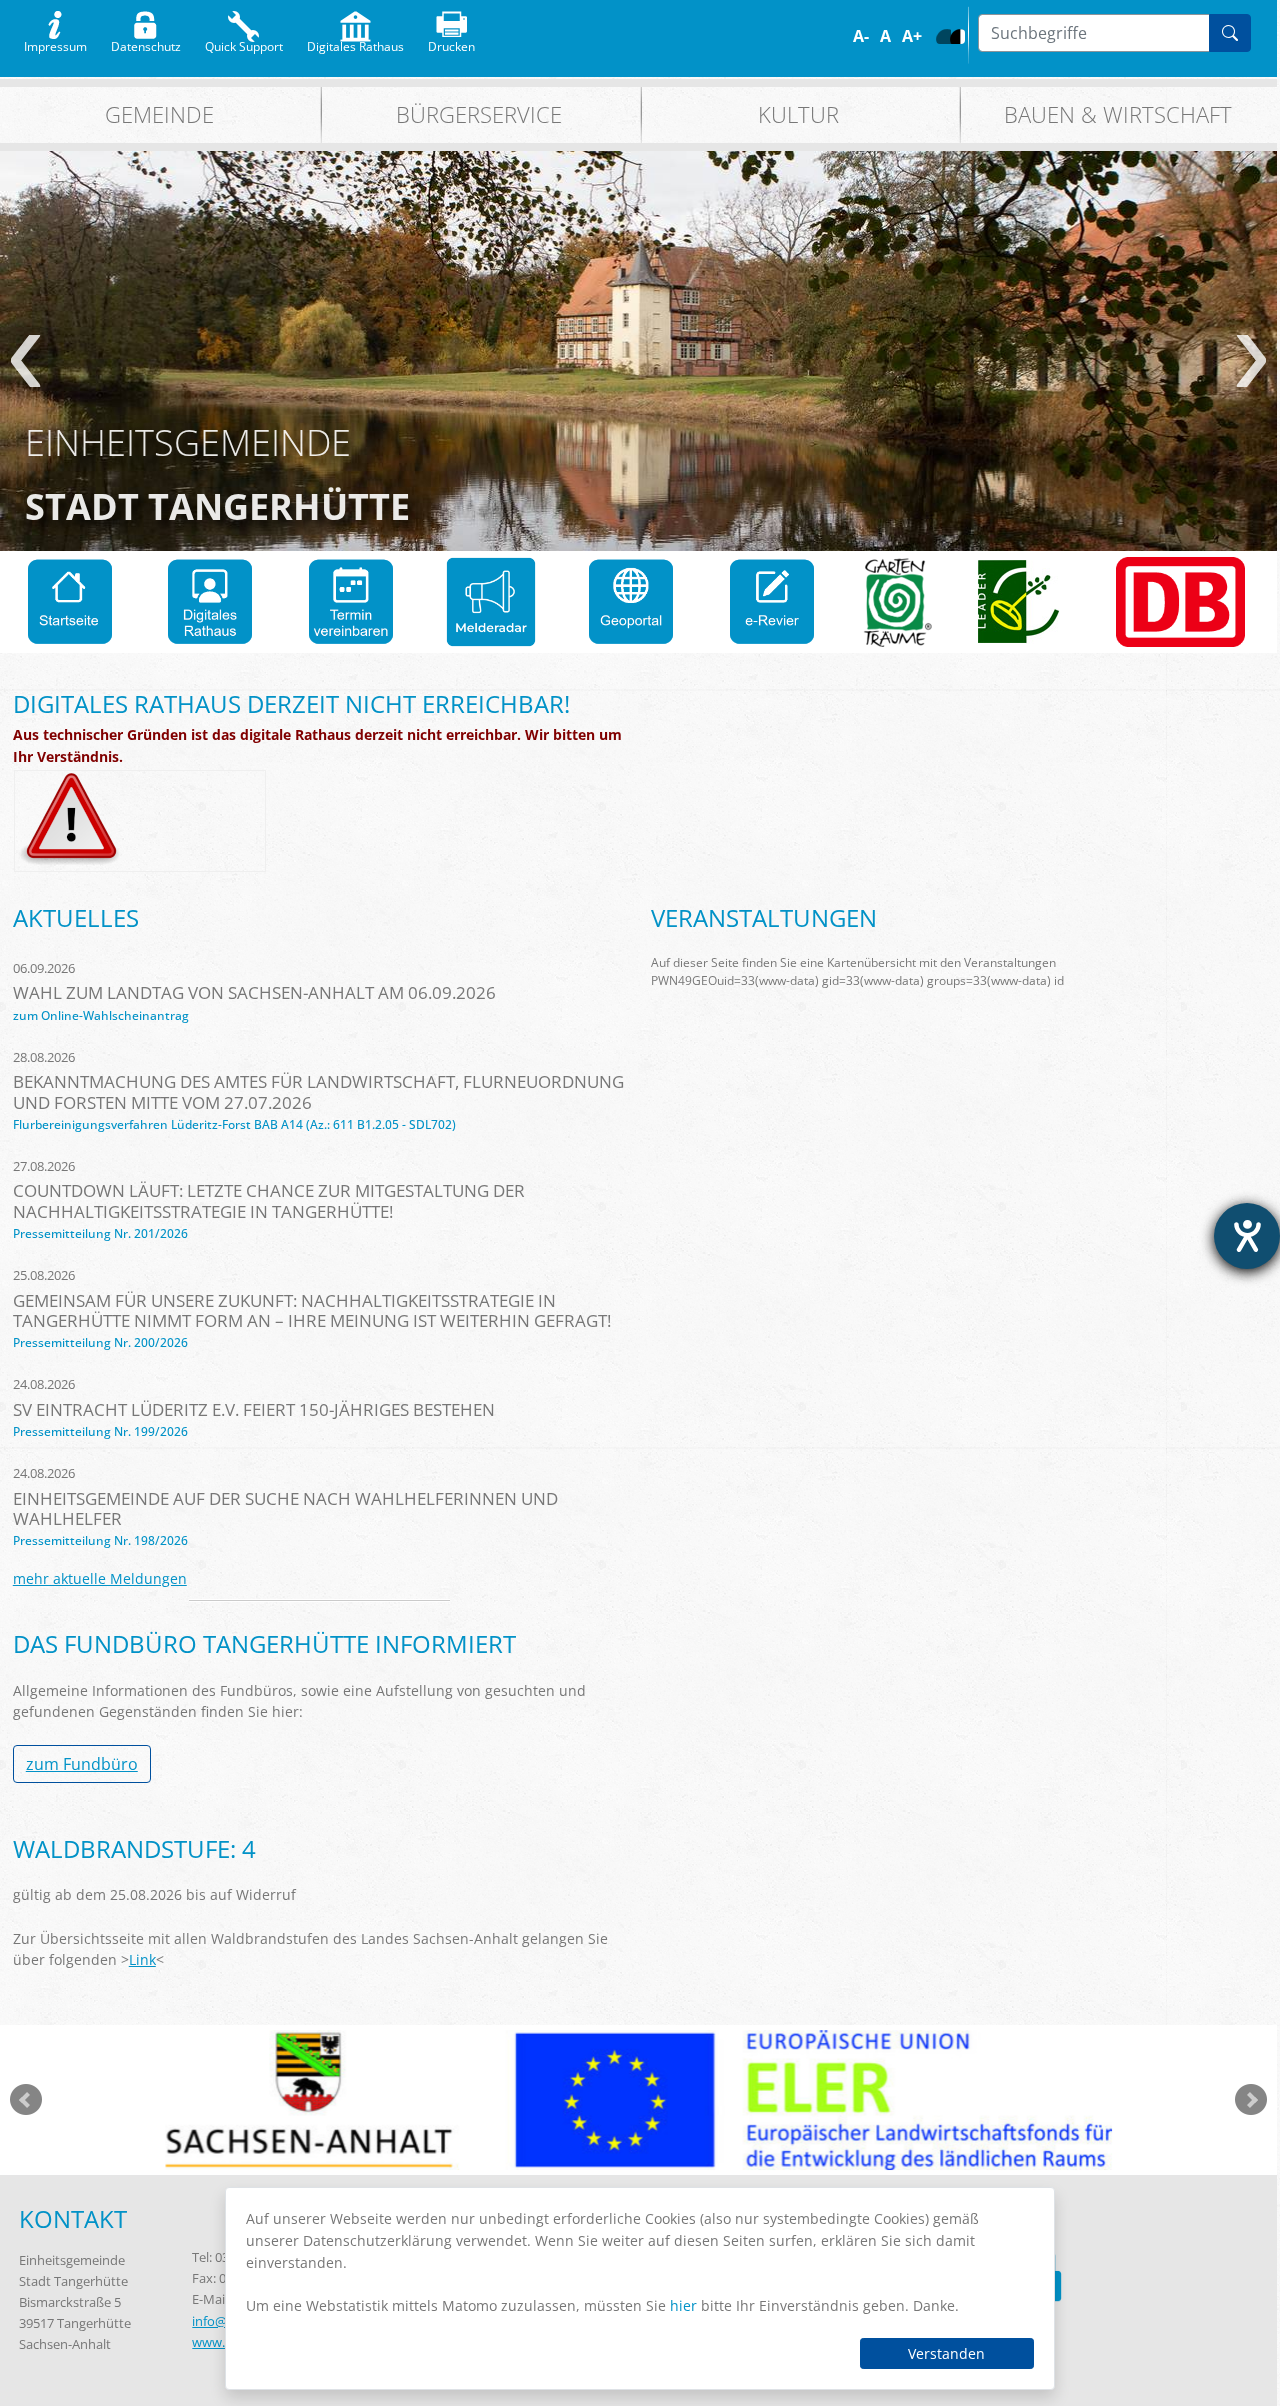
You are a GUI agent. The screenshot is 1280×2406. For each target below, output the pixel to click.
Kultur (798, 114)
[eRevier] (772, 602)
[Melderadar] (491, 602)
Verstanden (946, 2353)
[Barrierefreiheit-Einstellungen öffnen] (1247, 1236)
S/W (957, 36)
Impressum (55, 42)
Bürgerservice (479, 114)
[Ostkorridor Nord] (1180, 602)
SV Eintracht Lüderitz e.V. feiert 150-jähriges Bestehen (254, 1409)
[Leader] (1019, 602)
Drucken (451, 42)
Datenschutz (146, 42)
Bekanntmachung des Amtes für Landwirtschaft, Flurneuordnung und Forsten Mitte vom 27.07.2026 (318, 1091)
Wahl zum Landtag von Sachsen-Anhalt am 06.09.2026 (254, 992)
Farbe (943, 36)
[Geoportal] (631, 602)
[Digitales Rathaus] (210, 602)
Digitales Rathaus (355, 42)
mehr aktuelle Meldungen (100, 1578)
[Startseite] (70, 602)
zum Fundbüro (82, 1764)
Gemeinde (159, 114)
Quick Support (244, 42)
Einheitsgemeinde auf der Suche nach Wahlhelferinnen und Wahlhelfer (285, 1508)
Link (142, 1959)
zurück (25, 361)
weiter (1251, 361)
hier (683, 2305)
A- (861, 36)
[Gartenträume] (898, 602)
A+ (912, 36)
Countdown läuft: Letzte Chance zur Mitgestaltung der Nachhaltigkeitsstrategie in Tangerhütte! (269, 1200)
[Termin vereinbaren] (351, 602)
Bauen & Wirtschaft (1118, 114)
